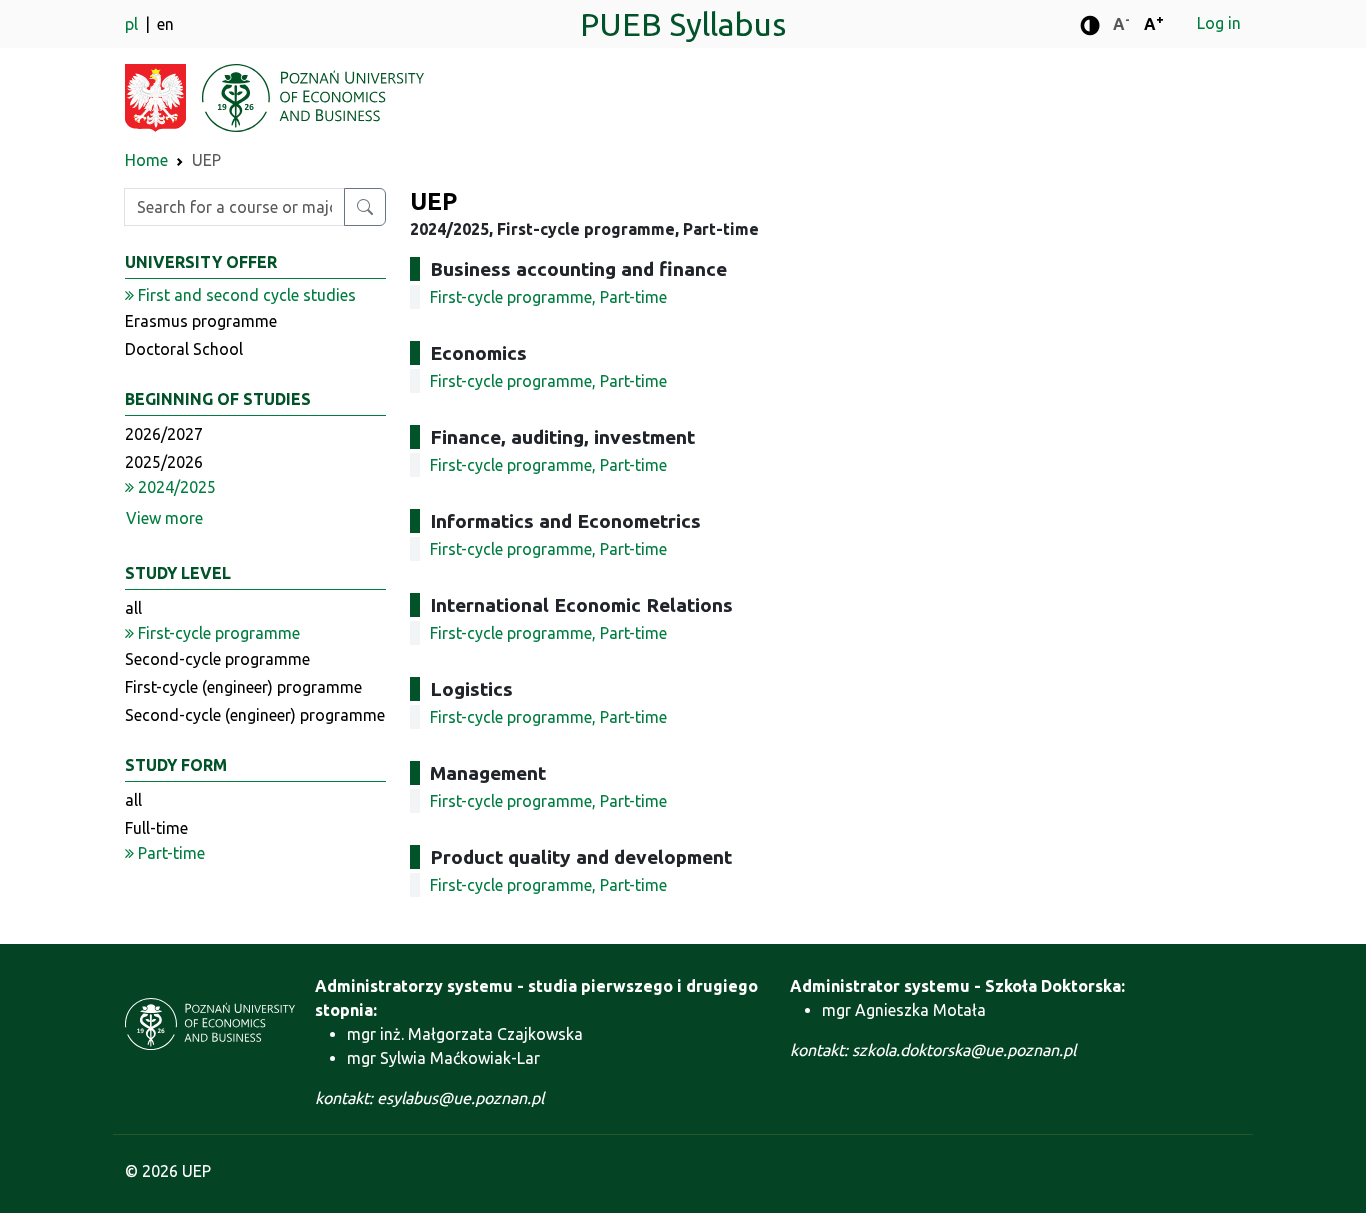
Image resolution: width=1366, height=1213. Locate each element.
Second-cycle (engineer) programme (255, 715)
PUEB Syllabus (683, 24)
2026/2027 (164, 434)
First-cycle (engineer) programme (243, 687)
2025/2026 (164, 462)
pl (133, 24)
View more (164, 518)
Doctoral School (184, 349)
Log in (1219, 23)
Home (146, 160)
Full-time (156, 828)
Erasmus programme (201, 321)
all (133, 608)
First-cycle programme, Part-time (548, 297)
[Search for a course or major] (365, 207)
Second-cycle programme (217, 659)
